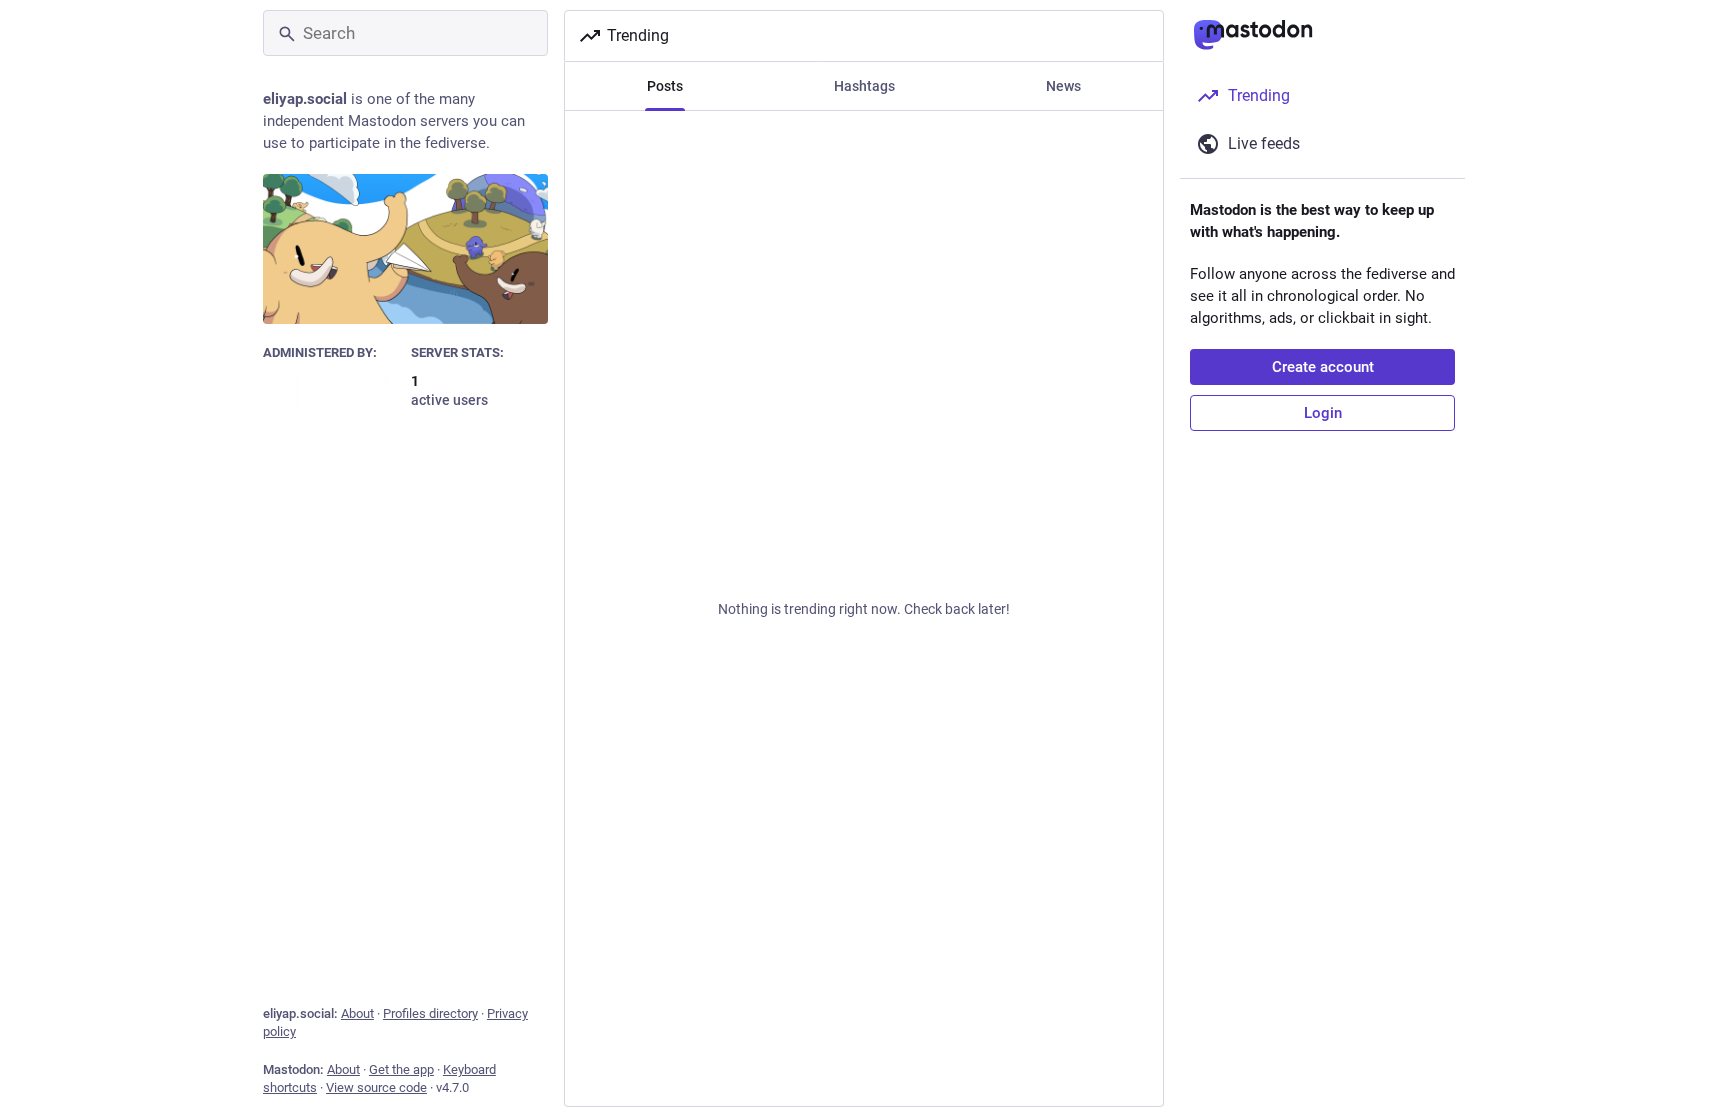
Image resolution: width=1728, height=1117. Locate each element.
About (357, 1013)
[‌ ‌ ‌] (332, 391)
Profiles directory (430, 1013)
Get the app (401, 1069)
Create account (1323, 367)
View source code (376, 1087)
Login (1323, 413)
